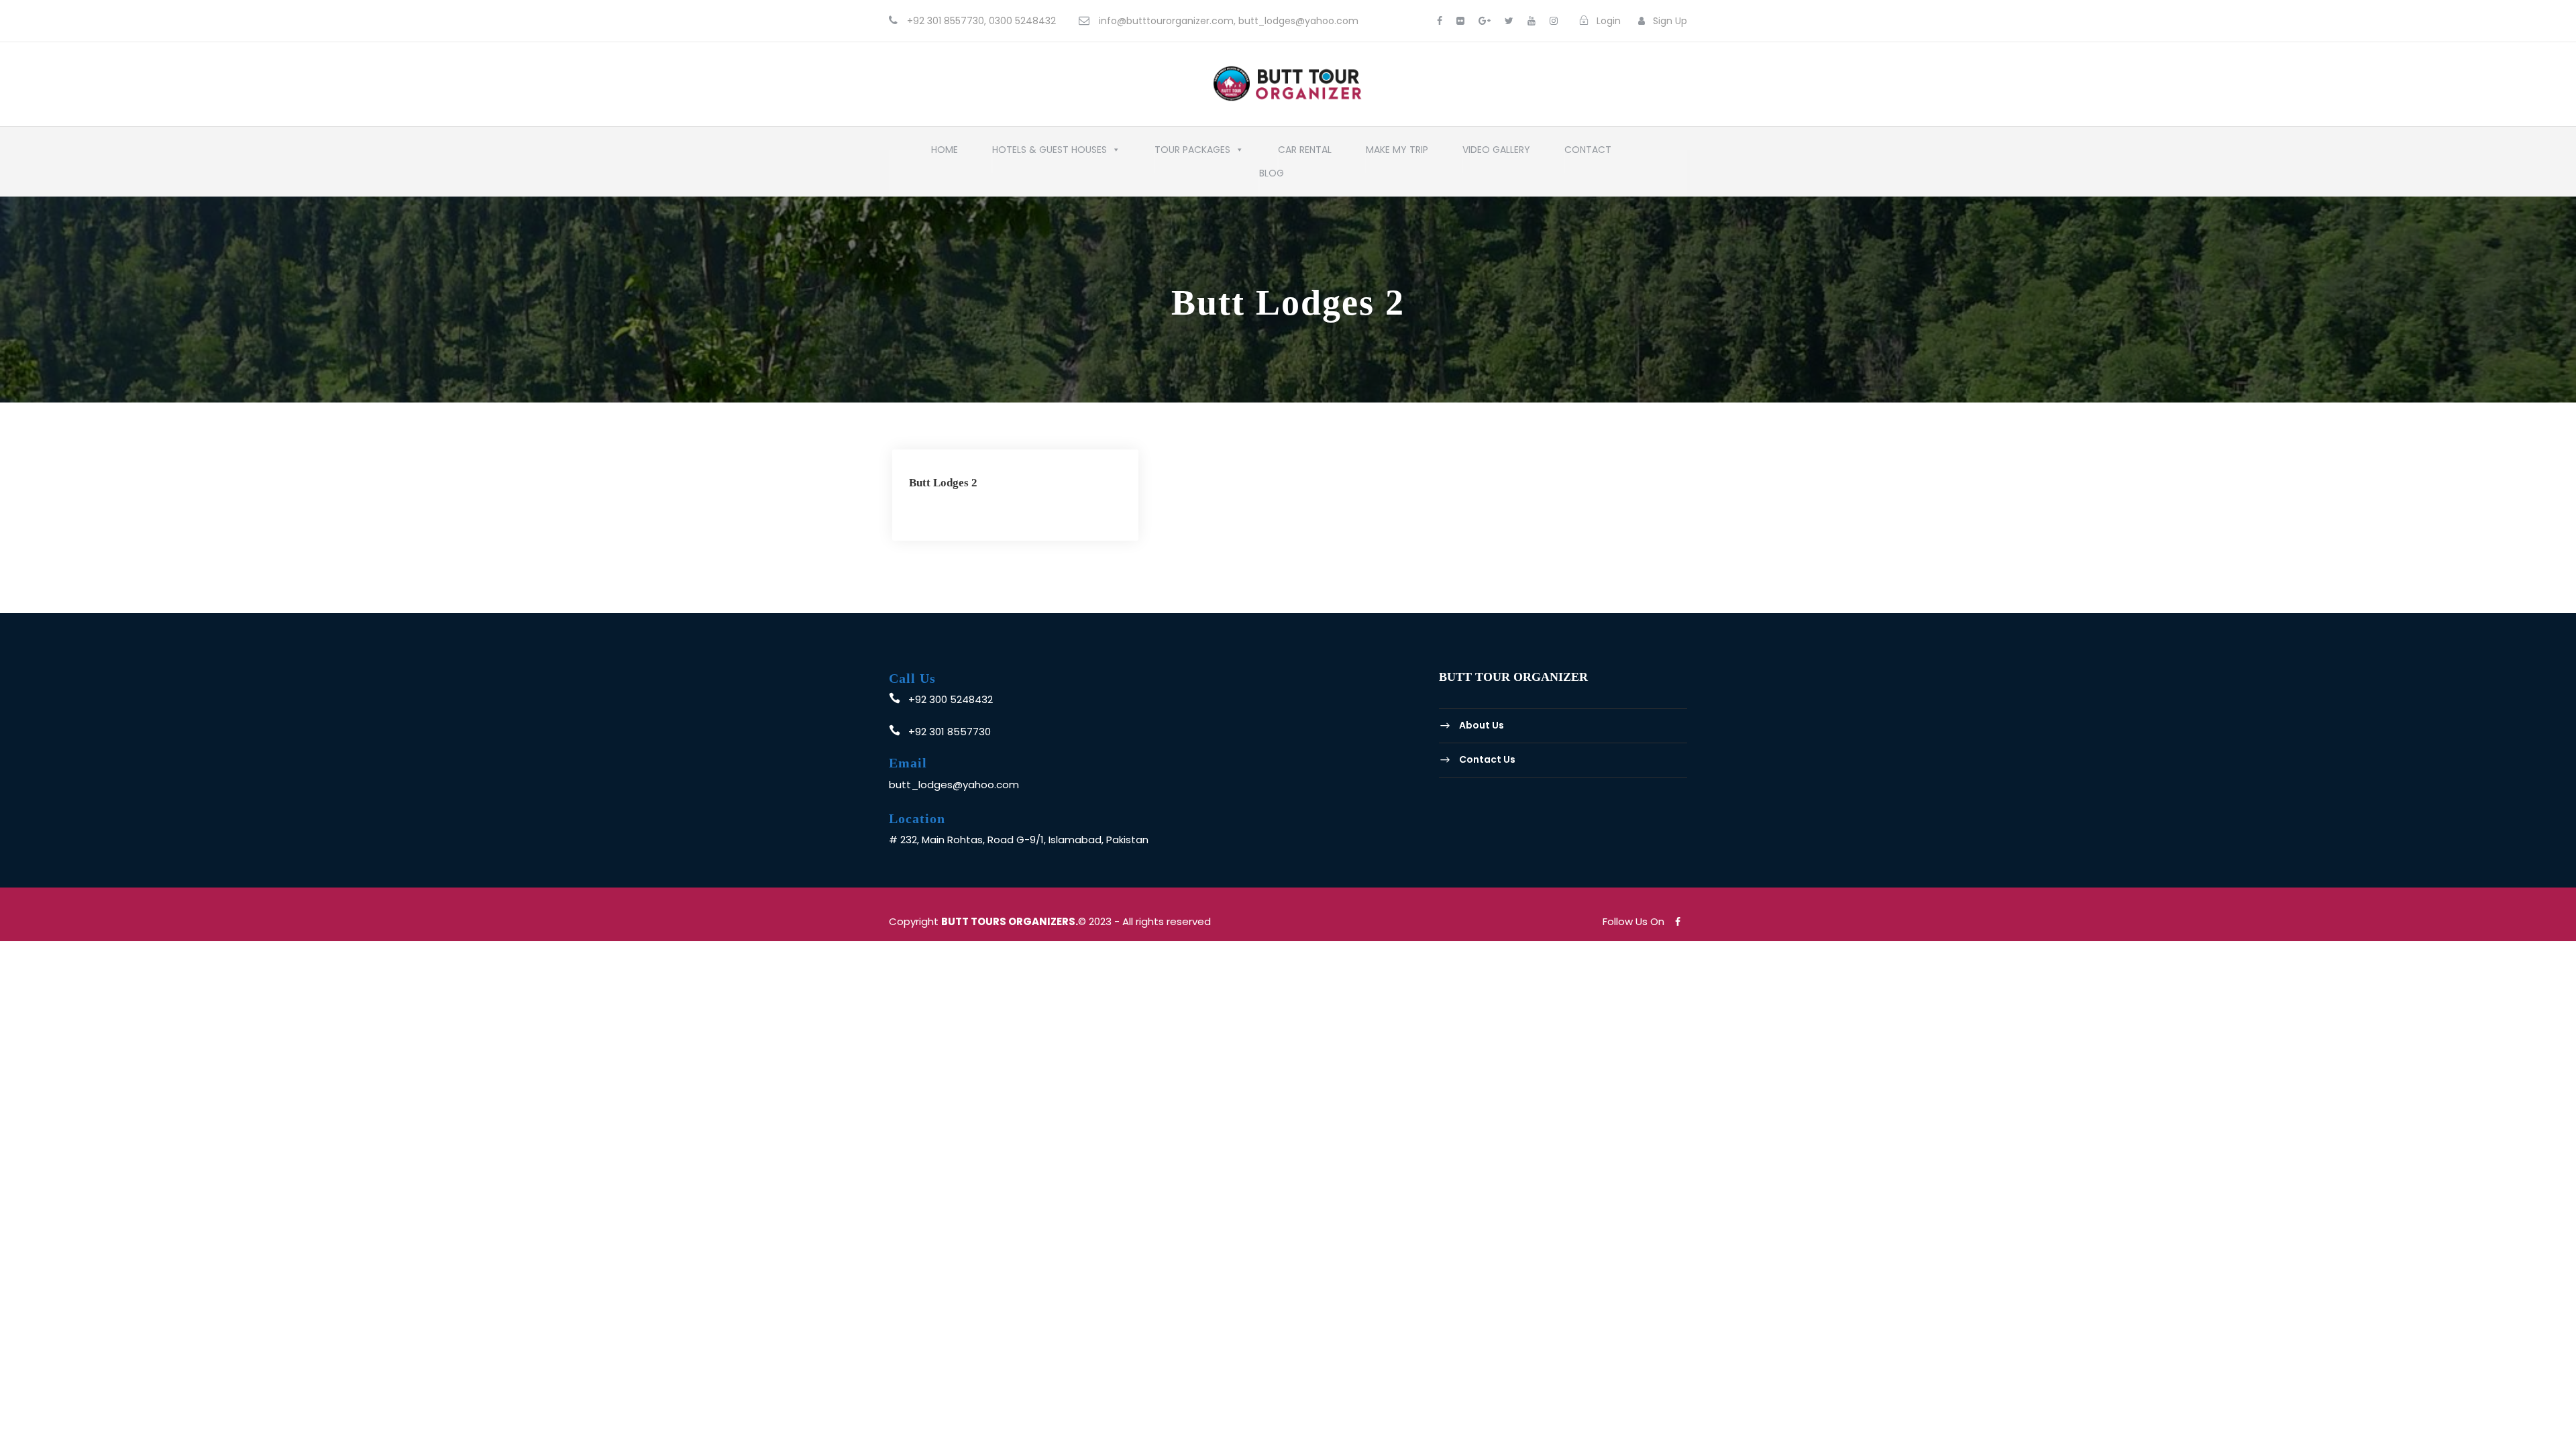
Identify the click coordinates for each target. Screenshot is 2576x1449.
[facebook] (1440, 21)
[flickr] (1460, 21)
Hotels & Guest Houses (1050, 153)
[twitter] (1509, 21)
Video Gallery (1496, 153)
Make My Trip (1397, 153)
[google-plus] (1485, 21)
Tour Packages (1192, 153)
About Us (1482, 725)
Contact (1588, 153)
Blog (1272, 176)
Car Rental (1305, 153)
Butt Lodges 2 (943, 483)
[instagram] (1554, 21)
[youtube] (1532, 21)
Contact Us (1487, 759)
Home (945, 153)
